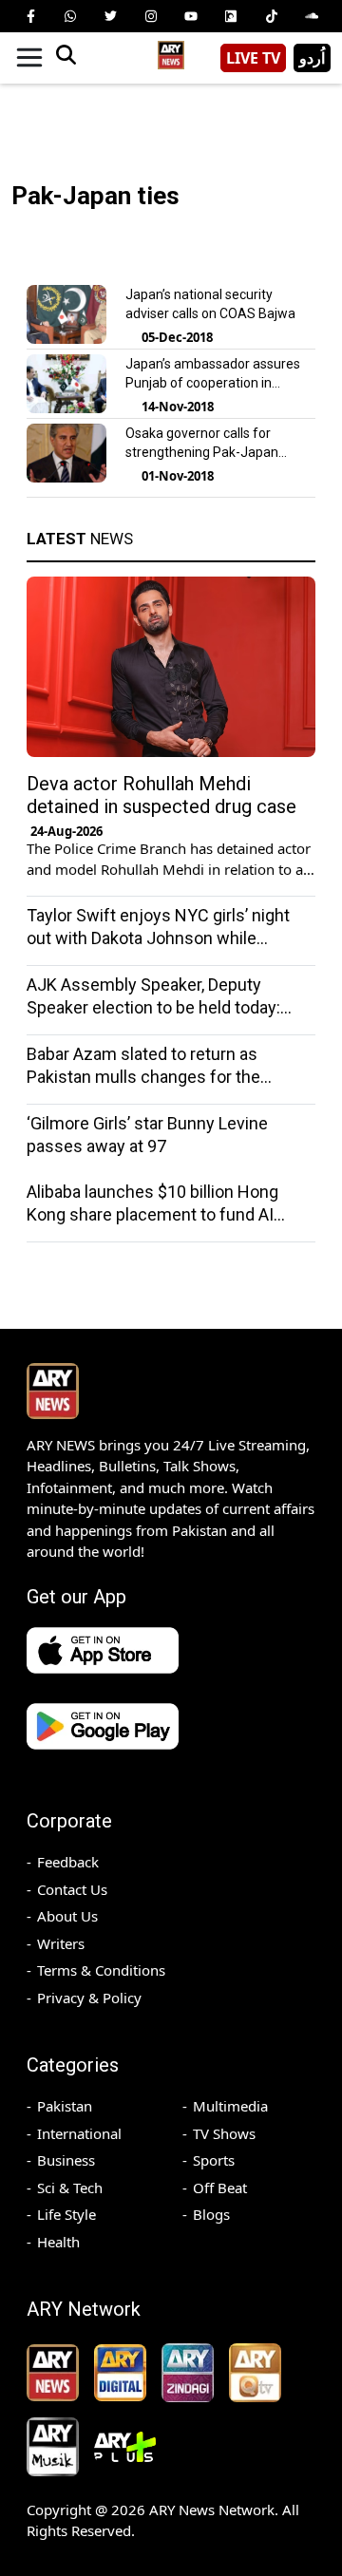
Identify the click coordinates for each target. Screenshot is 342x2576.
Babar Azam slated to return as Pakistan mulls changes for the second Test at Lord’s (143, 1077)
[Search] (66, 58)
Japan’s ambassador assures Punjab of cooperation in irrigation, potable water (213, 383)
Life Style (66, 2214)
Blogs (211, 2214)
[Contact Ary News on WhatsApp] (70, 16)
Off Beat (220, 2188)
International (79, 2133)
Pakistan (65, 2106)
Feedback (68, 1862)
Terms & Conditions (101, 1970)
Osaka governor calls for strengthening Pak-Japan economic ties (202, 452)
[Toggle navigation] (29, 58)
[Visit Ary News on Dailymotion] (231, 16)
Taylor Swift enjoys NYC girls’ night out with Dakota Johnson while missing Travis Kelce (158, 938)
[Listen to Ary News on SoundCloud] (312, 16)
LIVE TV (253, 58)
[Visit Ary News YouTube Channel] (191, 16)
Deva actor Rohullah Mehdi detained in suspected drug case (161, 795)
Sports (214, 2160)
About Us (67, 1916)
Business (66, 2160)
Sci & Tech (70, 2188)
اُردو (312, 58)
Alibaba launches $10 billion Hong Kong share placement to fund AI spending (152, 1214)
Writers (61, 1943)
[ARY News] (171, 51)
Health (58, 2242)
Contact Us (72, 1889)
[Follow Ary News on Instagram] (151, 16)
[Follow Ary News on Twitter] (111, 16)
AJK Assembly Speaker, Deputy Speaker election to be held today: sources (153, 1007)
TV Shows (224, 2133)
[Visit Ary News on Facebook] (30, 16)
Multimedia (230, 2106)
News (80, 539)
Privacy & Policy (89, 1998)
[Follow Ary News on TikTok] (272, 16)
